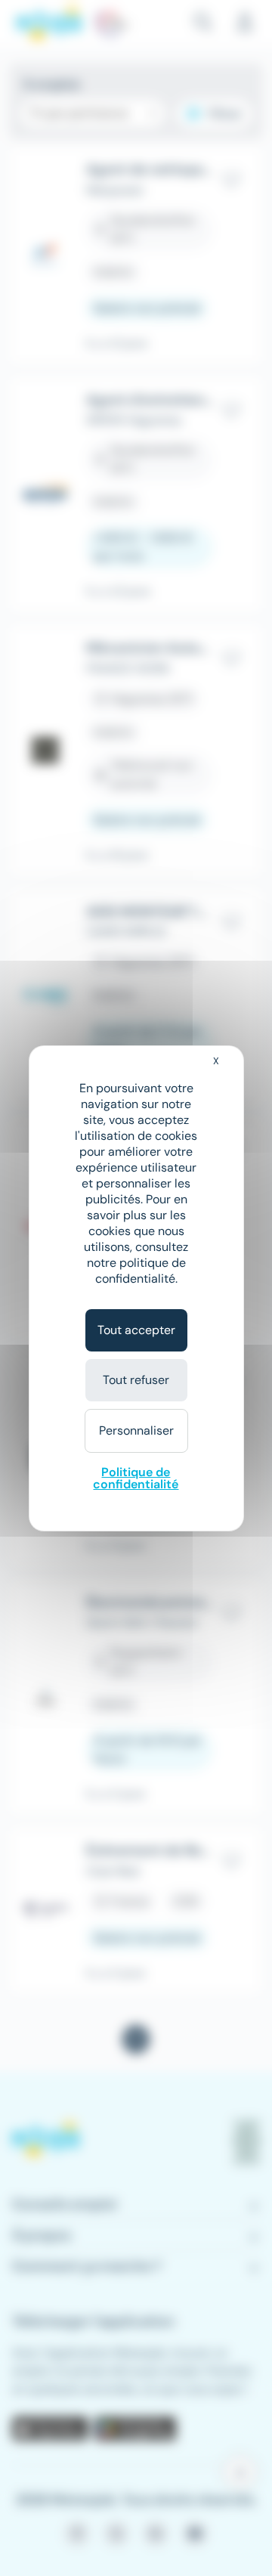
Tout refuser (136, 1380)
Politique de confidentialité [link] (136, 1478)
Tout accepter (136, 1330)
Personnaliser (136, 1430)
